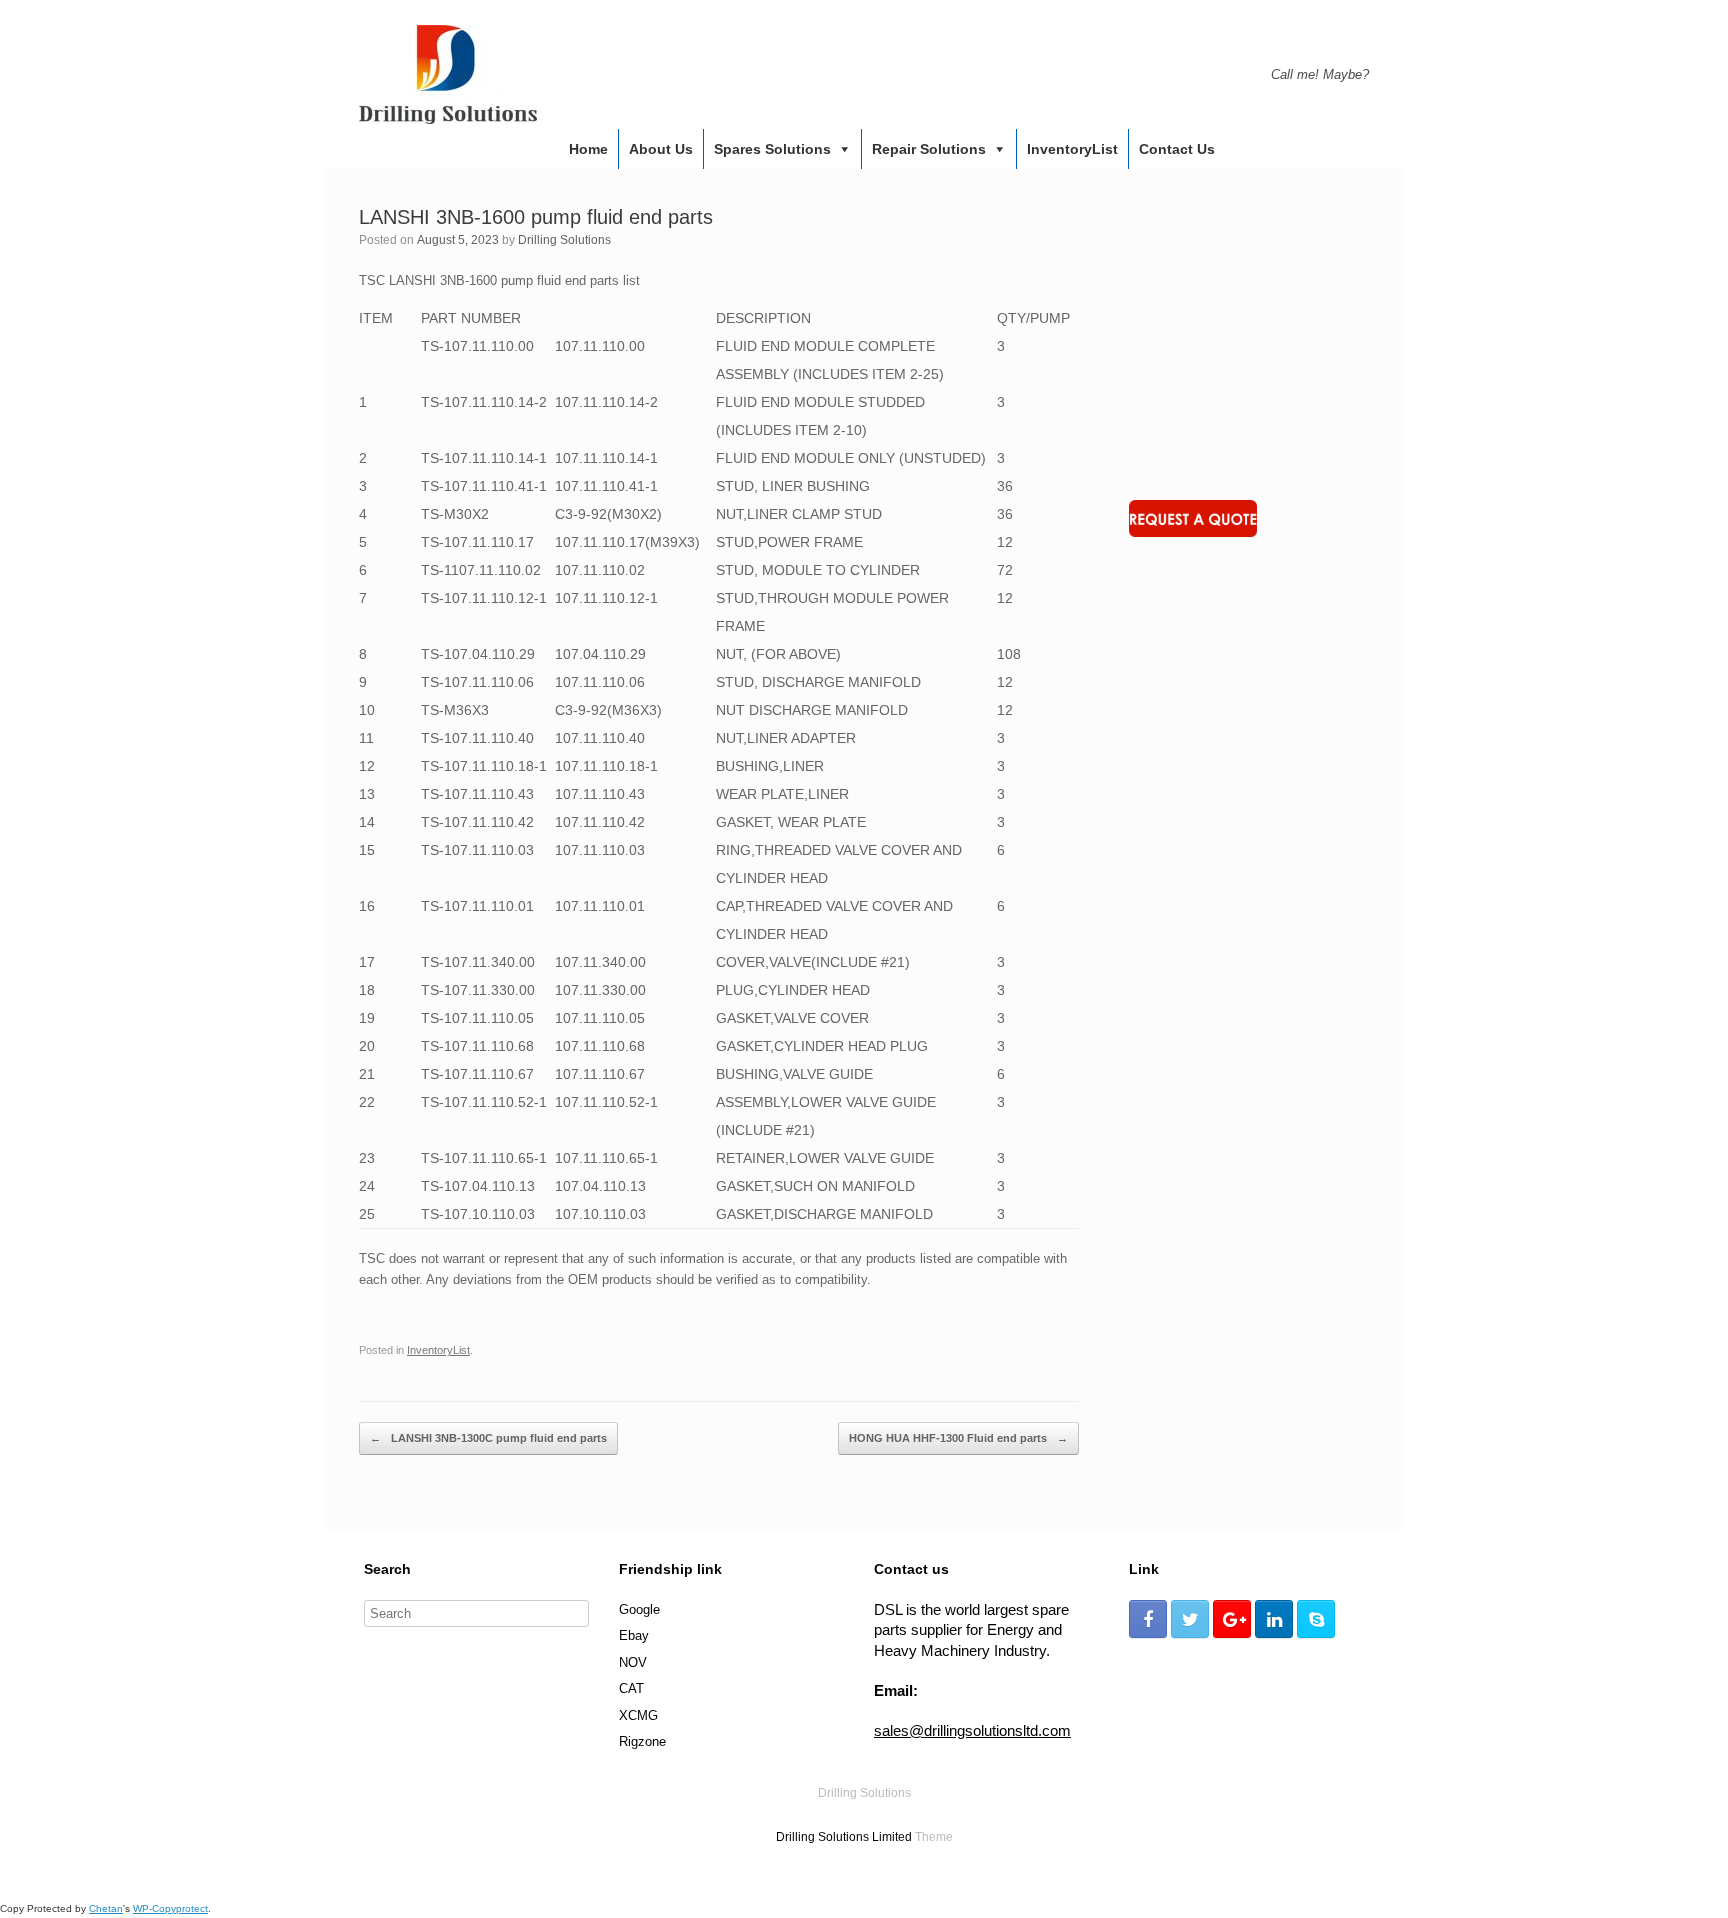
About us (661, 149)
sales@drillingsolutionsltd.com (972, 1730)
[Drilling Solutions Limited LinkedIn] (1274, 1619)
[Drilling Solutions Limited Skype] (1316, 1619)
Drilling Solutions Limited (844, 1837)
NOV (633, 1662)
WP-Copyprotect (170, 1908)
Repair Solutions (929, 149)
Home (588, 149)
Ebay (634, 1635)
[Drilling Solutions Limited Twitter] (1190, 1619)
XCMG (638, 1715)
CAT (631, 1688)
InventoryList (1072, 149)
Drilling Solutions (564, 240)
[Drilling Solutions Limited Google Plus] (1232, 1619)
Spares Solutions (772, 149)
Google (639, 1609)
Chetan (106, 1908)
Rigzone (642, 1741)
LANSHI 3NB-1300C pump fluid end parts (488, 1438)
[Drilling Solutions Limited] (448, 74)
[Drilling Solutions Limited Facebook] (1148, 1619)
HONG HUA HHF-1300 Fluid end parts (958, 1438)
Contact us (1177, 149)
